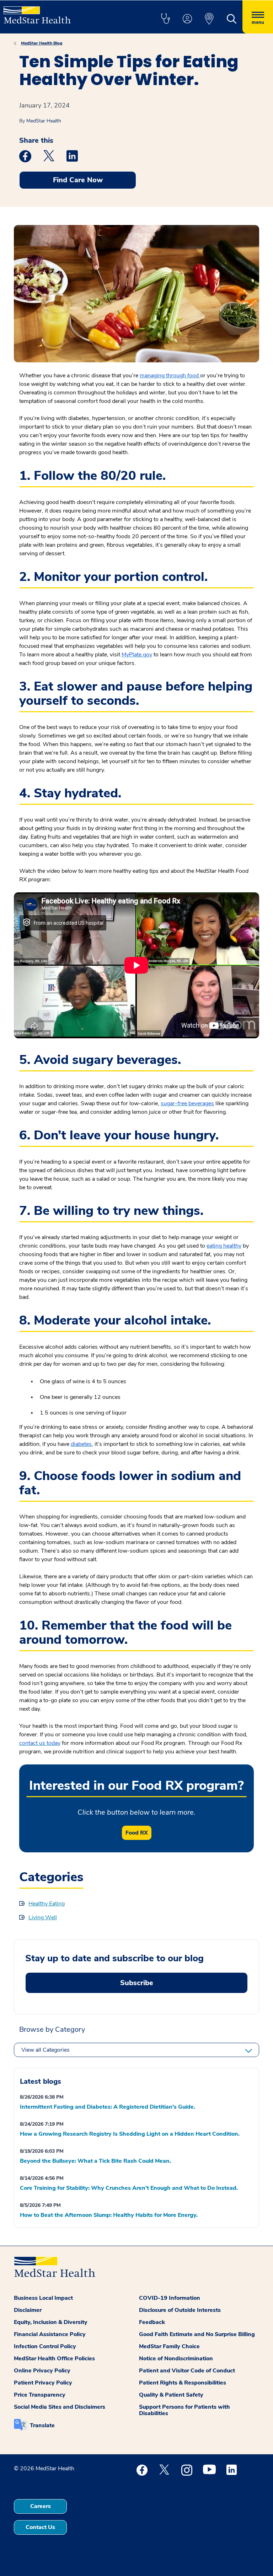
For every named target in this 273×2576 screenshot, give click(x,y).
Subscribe (137, 1983)
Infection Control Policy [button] (45, 2346)
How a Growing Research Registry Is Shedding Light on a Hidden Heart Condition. (130, 2134)
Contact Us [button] (40, 2527)
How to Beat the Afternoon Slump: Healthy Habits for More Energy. (109, 2215)
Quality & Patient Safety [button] (171, 2395)
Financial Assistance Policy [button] (50, 2334)
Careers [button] (41, 2506)
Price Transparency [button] (40, 2395)
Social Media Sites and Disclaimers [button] (60, 2407)
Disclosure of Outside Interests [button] (180, 2310)
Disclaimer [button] (28, 2310)
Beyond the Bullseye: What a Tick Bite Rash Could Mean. (95, 2161)
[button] (165, 19)
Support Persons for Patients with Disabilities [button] (184, 2410)
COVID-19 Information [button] (170, 2298)
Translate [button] (42, 2425)
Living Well (43, 1917)
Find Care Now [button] (78, 180)
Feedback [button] (152, 2322)
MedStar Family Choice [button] (169, 2346)
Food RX (137, 1833)
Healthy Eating (47, 1904)
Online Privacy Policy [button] (42, 2371)
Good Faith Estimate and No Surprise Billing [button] (197, 2334)
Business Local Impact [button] (43, 2298)
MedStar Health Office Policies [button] (54, 2359)
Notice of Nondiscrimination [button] (176, 2359)
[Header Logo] (37, 12)
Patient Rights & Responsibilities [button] (183, 2383)
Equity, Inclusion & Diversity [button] (51, 2322)
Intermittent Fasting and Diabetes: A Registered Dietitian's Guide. (108, 2107)
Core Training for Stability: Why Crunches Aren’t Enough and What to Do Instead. (129, 2188)
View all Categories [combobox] (45, 2050)
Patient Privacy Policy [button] (43, 2383)
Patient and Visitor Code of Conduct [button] (187, 2371)
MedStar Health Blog (42, 43)
